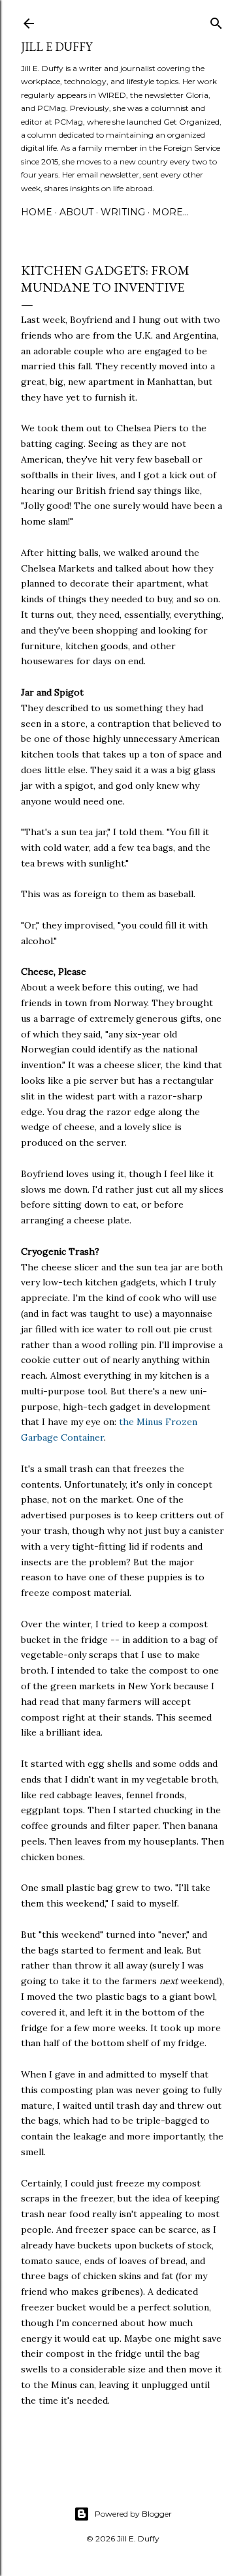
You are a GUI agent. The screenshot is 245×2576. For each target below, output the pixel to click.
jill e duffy (57, 47)
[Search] (216, 21)
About (76, 212)
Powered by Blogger (133, 2514)
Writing (123, 212)
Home (37, 212)
